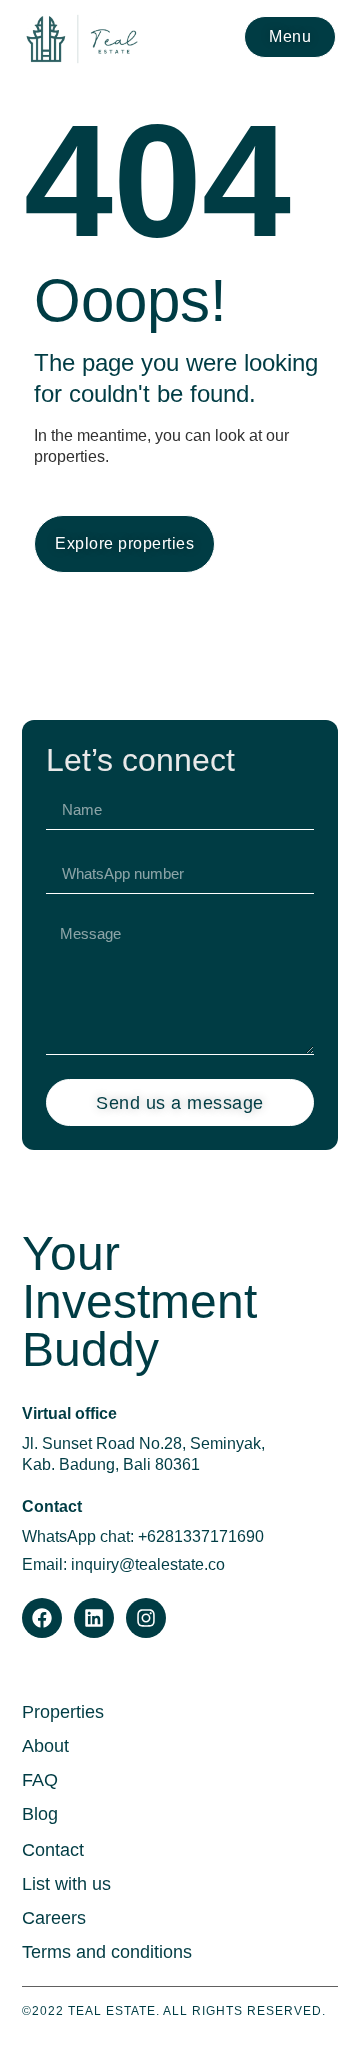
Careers (54, 1918)
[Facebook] (42, 1618)
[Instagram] (146, 1618)
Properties (63, 1712)
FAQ (40, 1780)
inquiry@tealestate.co (148, 1564)
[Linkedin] (94, 1618)
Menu (290, 36)
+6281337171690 (201, 1536)
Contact (53, 1850)
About (45, 1746)
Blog (40, 1814)
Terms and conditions (107, 1952)
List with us (66, 1884)
